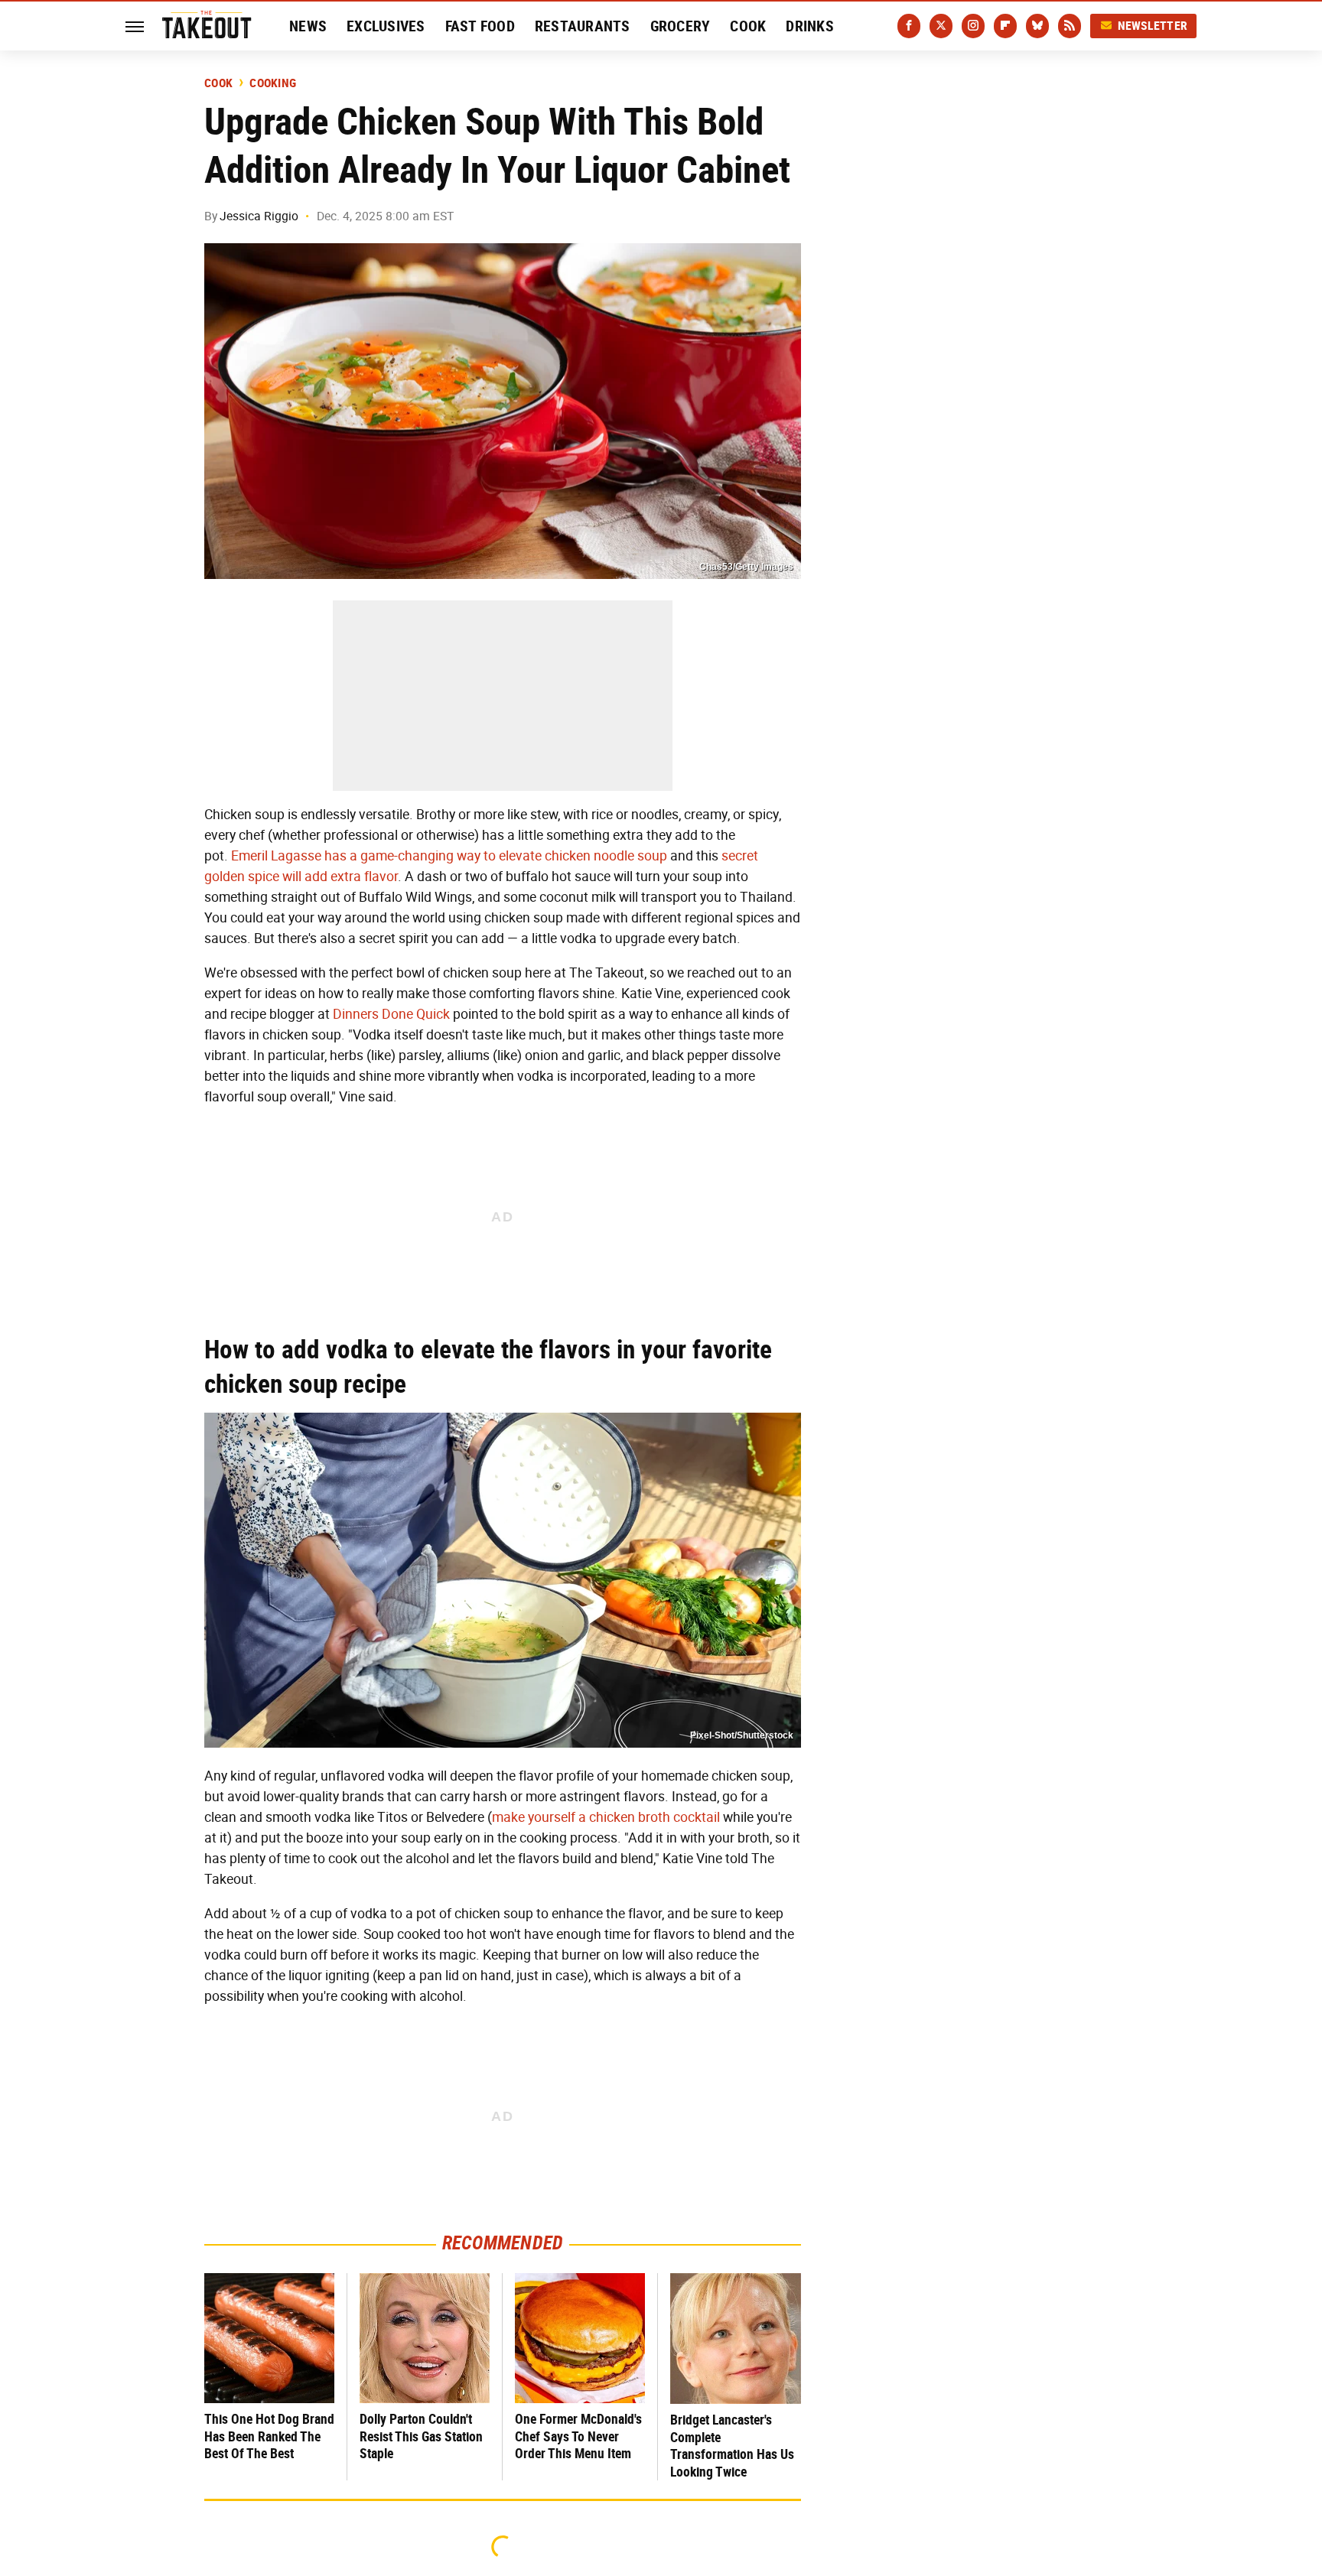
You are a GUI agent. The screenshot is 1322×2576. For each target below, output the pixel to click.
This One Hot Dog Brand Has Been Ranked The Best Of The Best (269, 2436)
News (308, 26)
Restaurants (583, 26)
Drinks (810, 26)
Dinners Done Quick (391, 1014)
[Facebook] (909, 26)
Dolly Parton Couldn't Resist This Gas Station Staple (421, 2436)
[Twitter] (941, 26)
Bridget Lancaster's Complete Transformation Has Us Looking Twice (732, 2446)
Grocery (681, 26)
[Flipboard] (1005, 26)
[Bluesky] (1037, 26)
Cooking (273, 83)
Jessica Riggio (259, 216)
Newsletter (1153, 26)
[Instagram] (973, 26)
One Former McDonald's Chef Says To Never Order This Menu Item (578, 2436)
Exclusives (386, 26)
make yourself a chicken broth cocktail (606, 1817)
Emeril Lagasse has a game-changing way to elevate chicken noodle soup (449, 856)
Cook (748, 26)
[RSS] (1070, 26)
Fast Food (480, 26)
